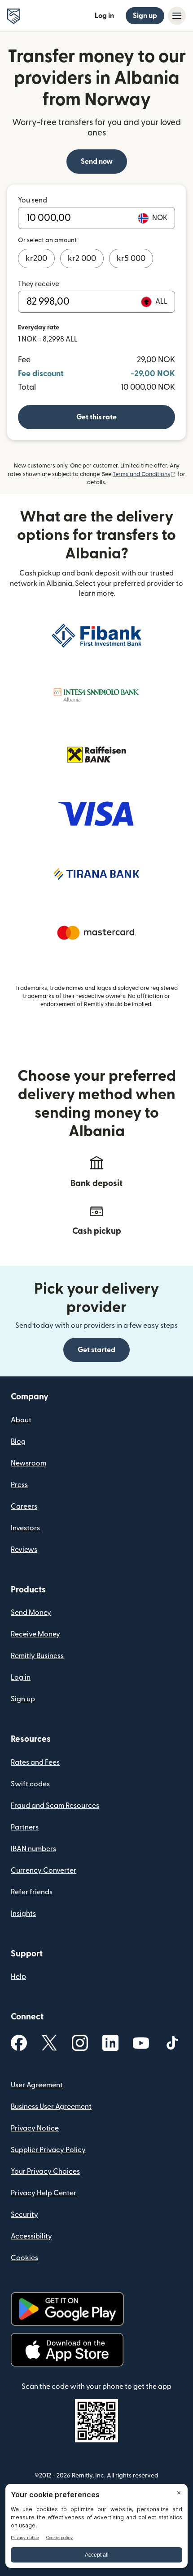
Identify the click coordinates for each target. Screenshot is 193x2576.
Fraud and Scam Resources (55, 1806)
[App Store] (67, 2350)
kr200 (36, 258)
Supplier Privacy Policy (48, 2150)
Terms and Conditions (144, 474)
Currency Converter (44, 1870)
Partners (25, 1827)
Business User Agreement (51, 2107)
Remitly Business (37, 1656)
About (21, 1420)
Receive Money (35, 1634)
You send (33, 200)
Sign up (145, 16)
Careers (24, 1506)
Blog (18, 1442)
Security (24, 2215)
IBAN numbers (33, 1849)
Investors (25, 1528)
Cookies (24, 2258)
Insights (23, 1914)
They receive (39, 284)
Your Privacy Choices (45, 2171)
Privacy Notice (35, 2128)
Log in (104, 16)
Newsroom (29, 1463)
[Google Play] (67, 2309)
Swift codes (30, 1784)
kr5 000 (131, 258)
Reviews (24, 1550)
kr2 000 (82, 258)
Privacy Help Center (44, 2193)
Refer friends (32, 1892)
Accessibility (31, 2236)
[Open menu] (177, 16)
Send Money (31, 1613)
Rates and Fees (35, 1762)
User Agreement (37, 2085)
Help (18, 1977)
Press (19, 1485)
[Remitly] (14, 16)
